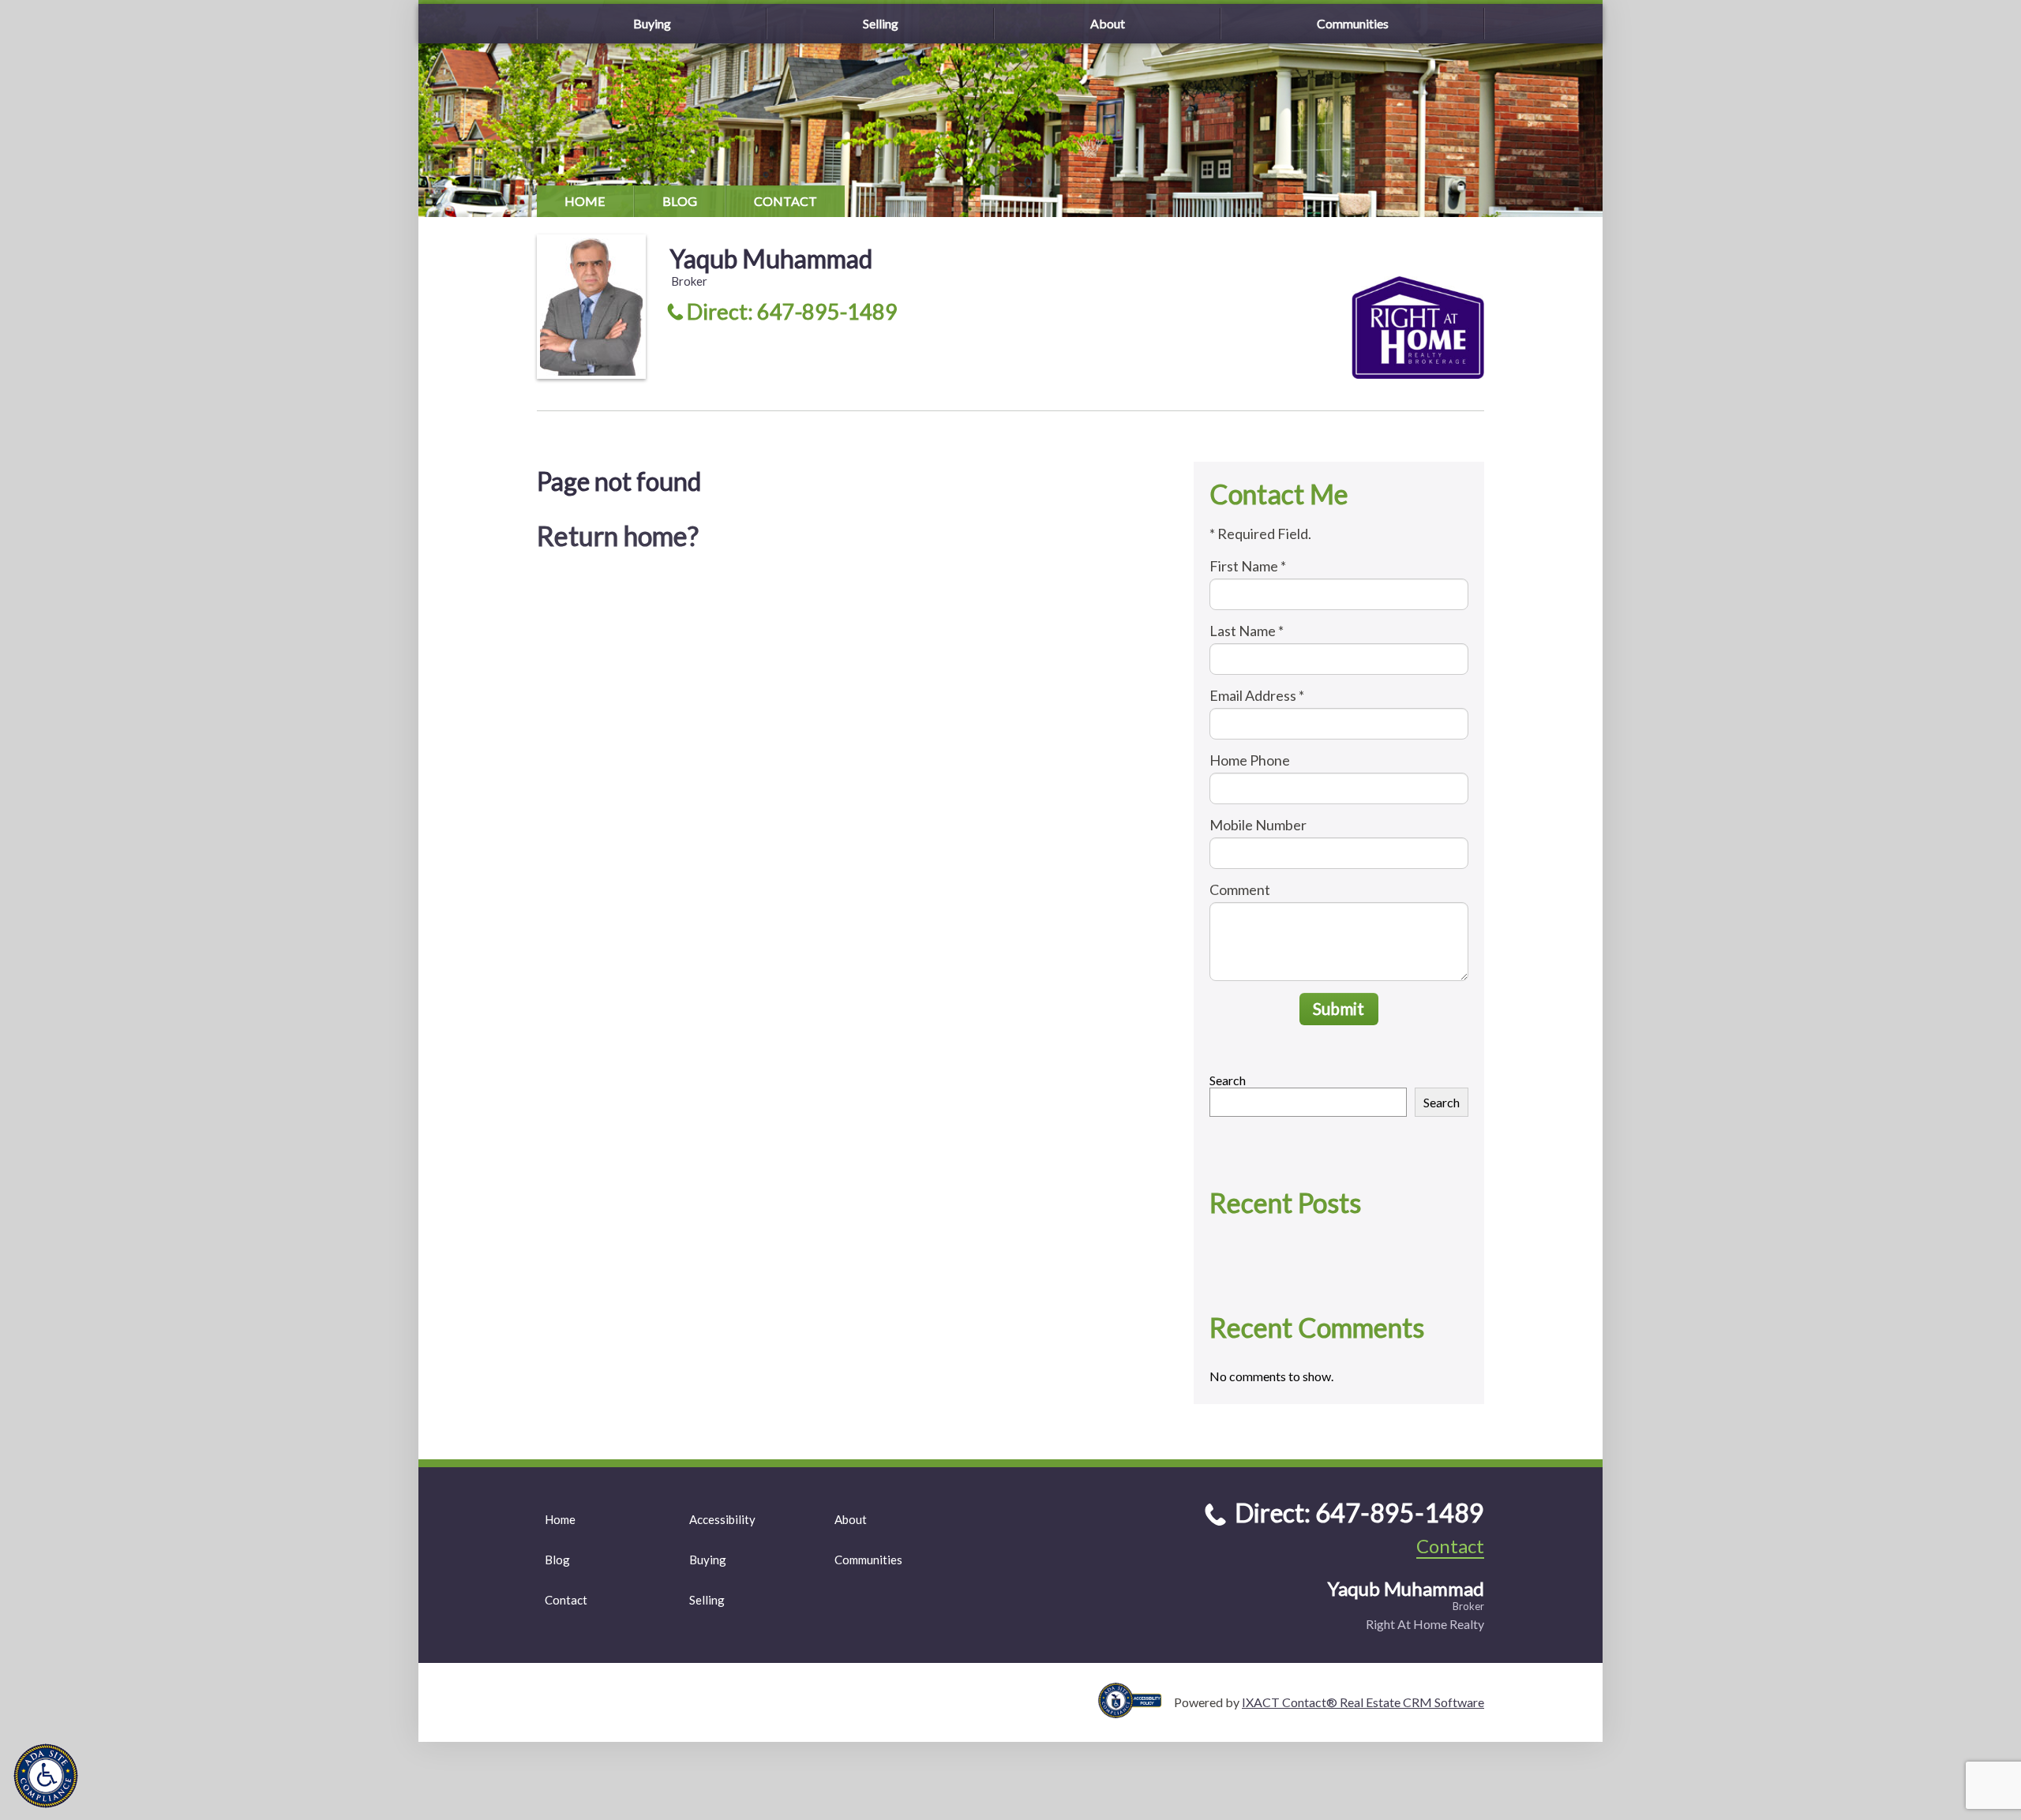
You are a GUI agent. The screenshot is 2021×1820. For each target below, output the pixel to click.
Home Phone (1250, 760)
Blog (680, 201)
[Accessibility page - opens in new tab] (1136, 1711)
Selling (881, 23)
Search (1228, 1080)
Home (585, 201)
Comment (1240, 889)
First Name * (1248, 566)
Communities (1353, 23)
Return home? (618, 536)
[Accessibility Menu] (46, 1776)
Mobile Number (1258, 825)
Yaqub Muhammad (771, 258)
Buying (652, 23)
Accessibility (722, 1519)
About (1108, 23)
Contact (786, 201)
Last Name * (1247, 631)
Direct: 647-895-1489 (792, 311)
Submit (1339, 1008)
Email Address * (1257, 695)
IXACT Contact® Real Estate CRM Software (1363, 1702)
